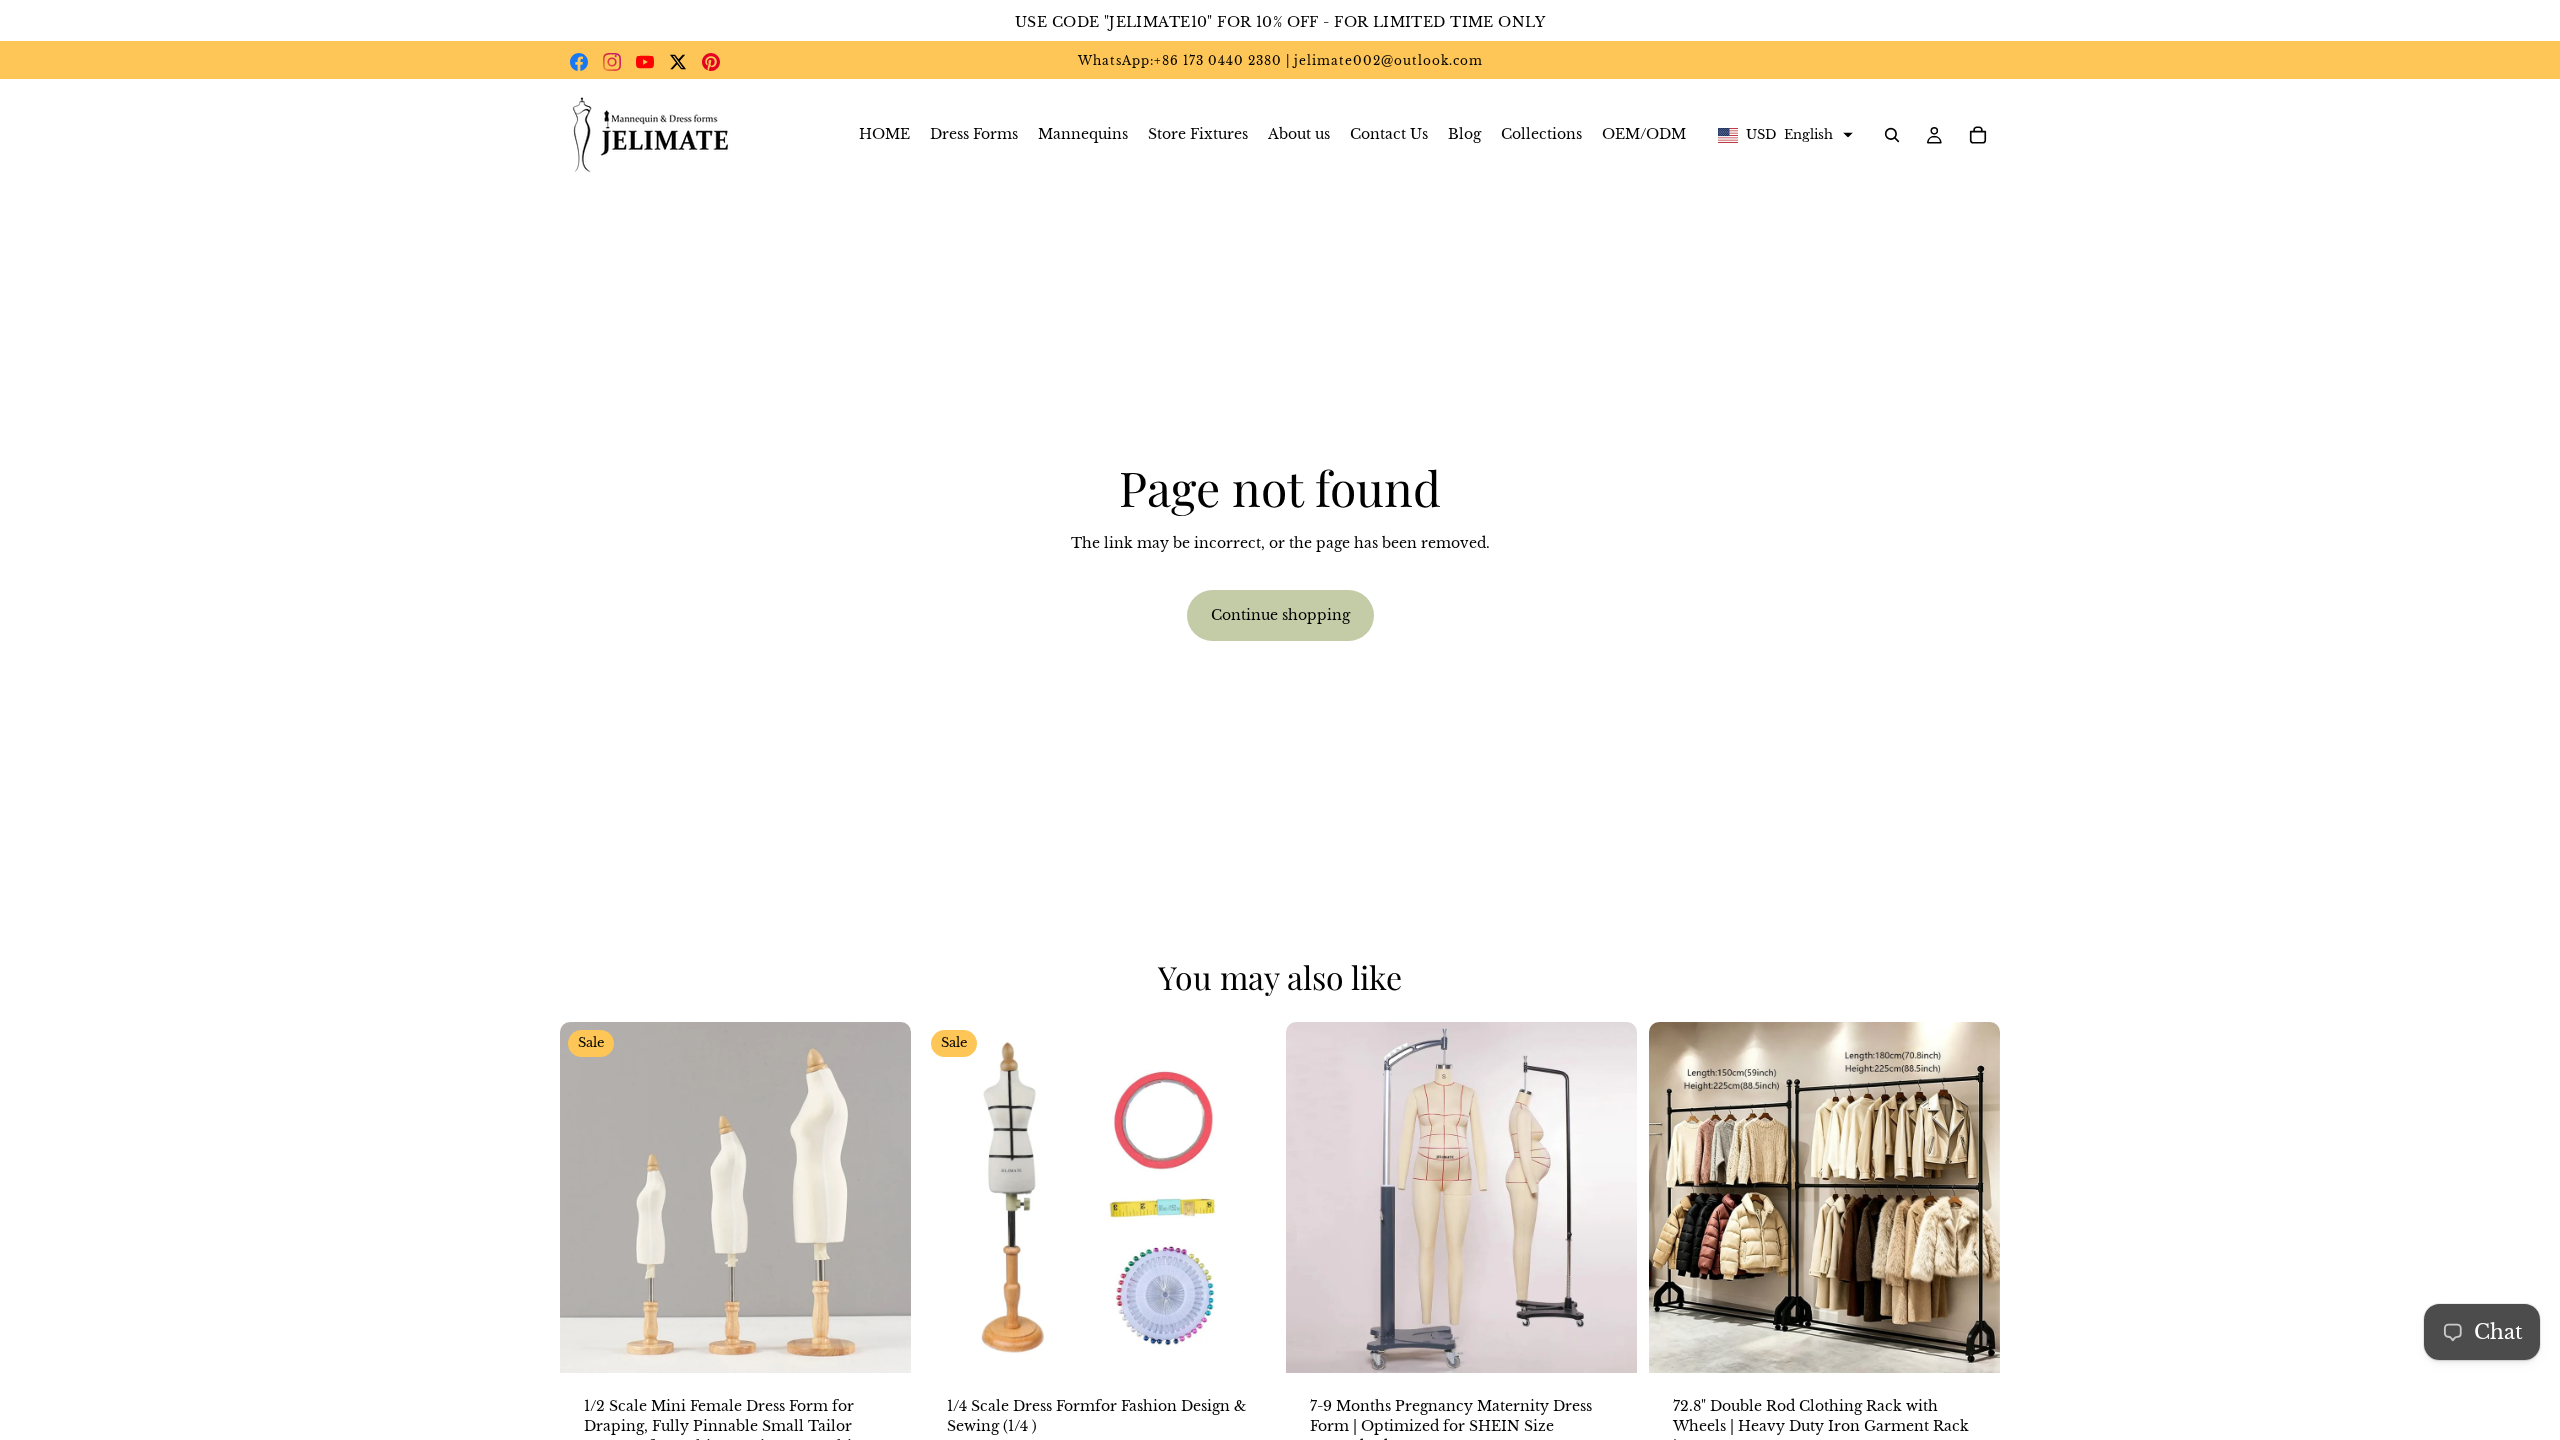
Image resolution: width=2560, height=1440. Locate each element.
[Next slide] (881, 1198)
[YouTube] (645, 62)
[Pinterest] (711, 62)
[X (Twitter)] (678, 62)
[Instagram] (612, 62)
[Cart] (1978, 135)
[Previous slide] (590, 1198)
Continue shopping (1280, 615)
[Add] (1243, 1343)
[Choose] (880, 1343)
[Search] (1892, 135)
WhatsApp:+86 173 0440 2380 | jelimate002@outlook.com (1280, 60)
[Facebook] (579, 62)
